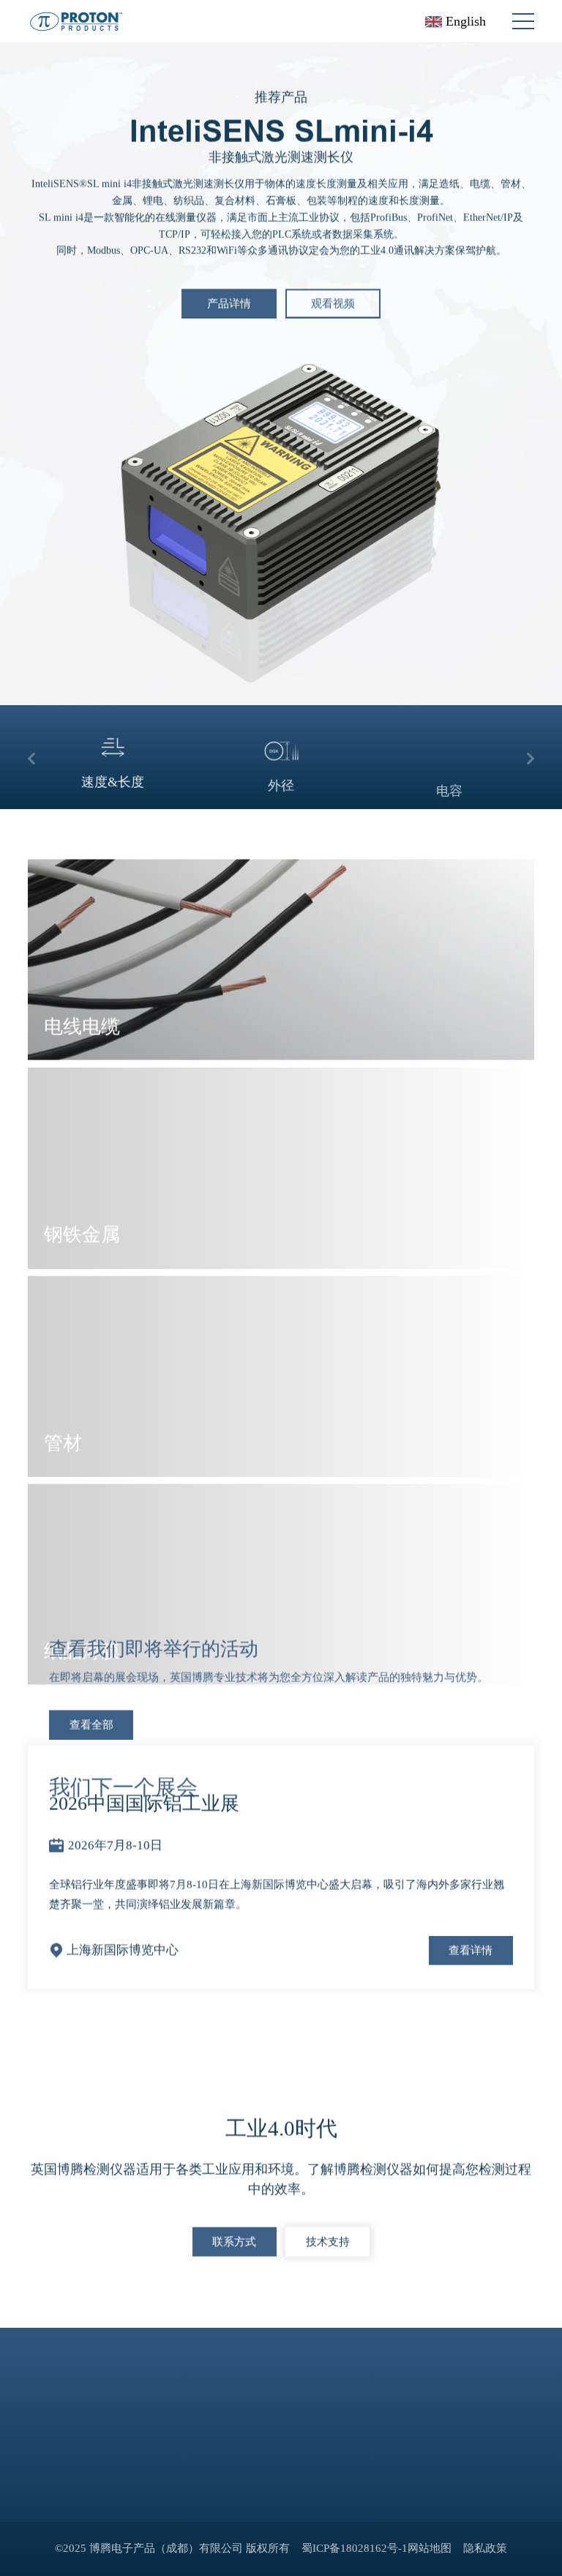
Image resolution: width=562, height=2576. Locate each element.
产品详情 (229, 301)
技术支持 (328, 2239)
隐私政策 (485, 2548)
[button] (31, 757)
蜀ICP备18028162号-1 (355, 2548)
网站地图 (430, 2548)
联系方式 (234, 2239)
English (464, 21)
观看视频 (333, 301)
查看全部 (91, 1722)
